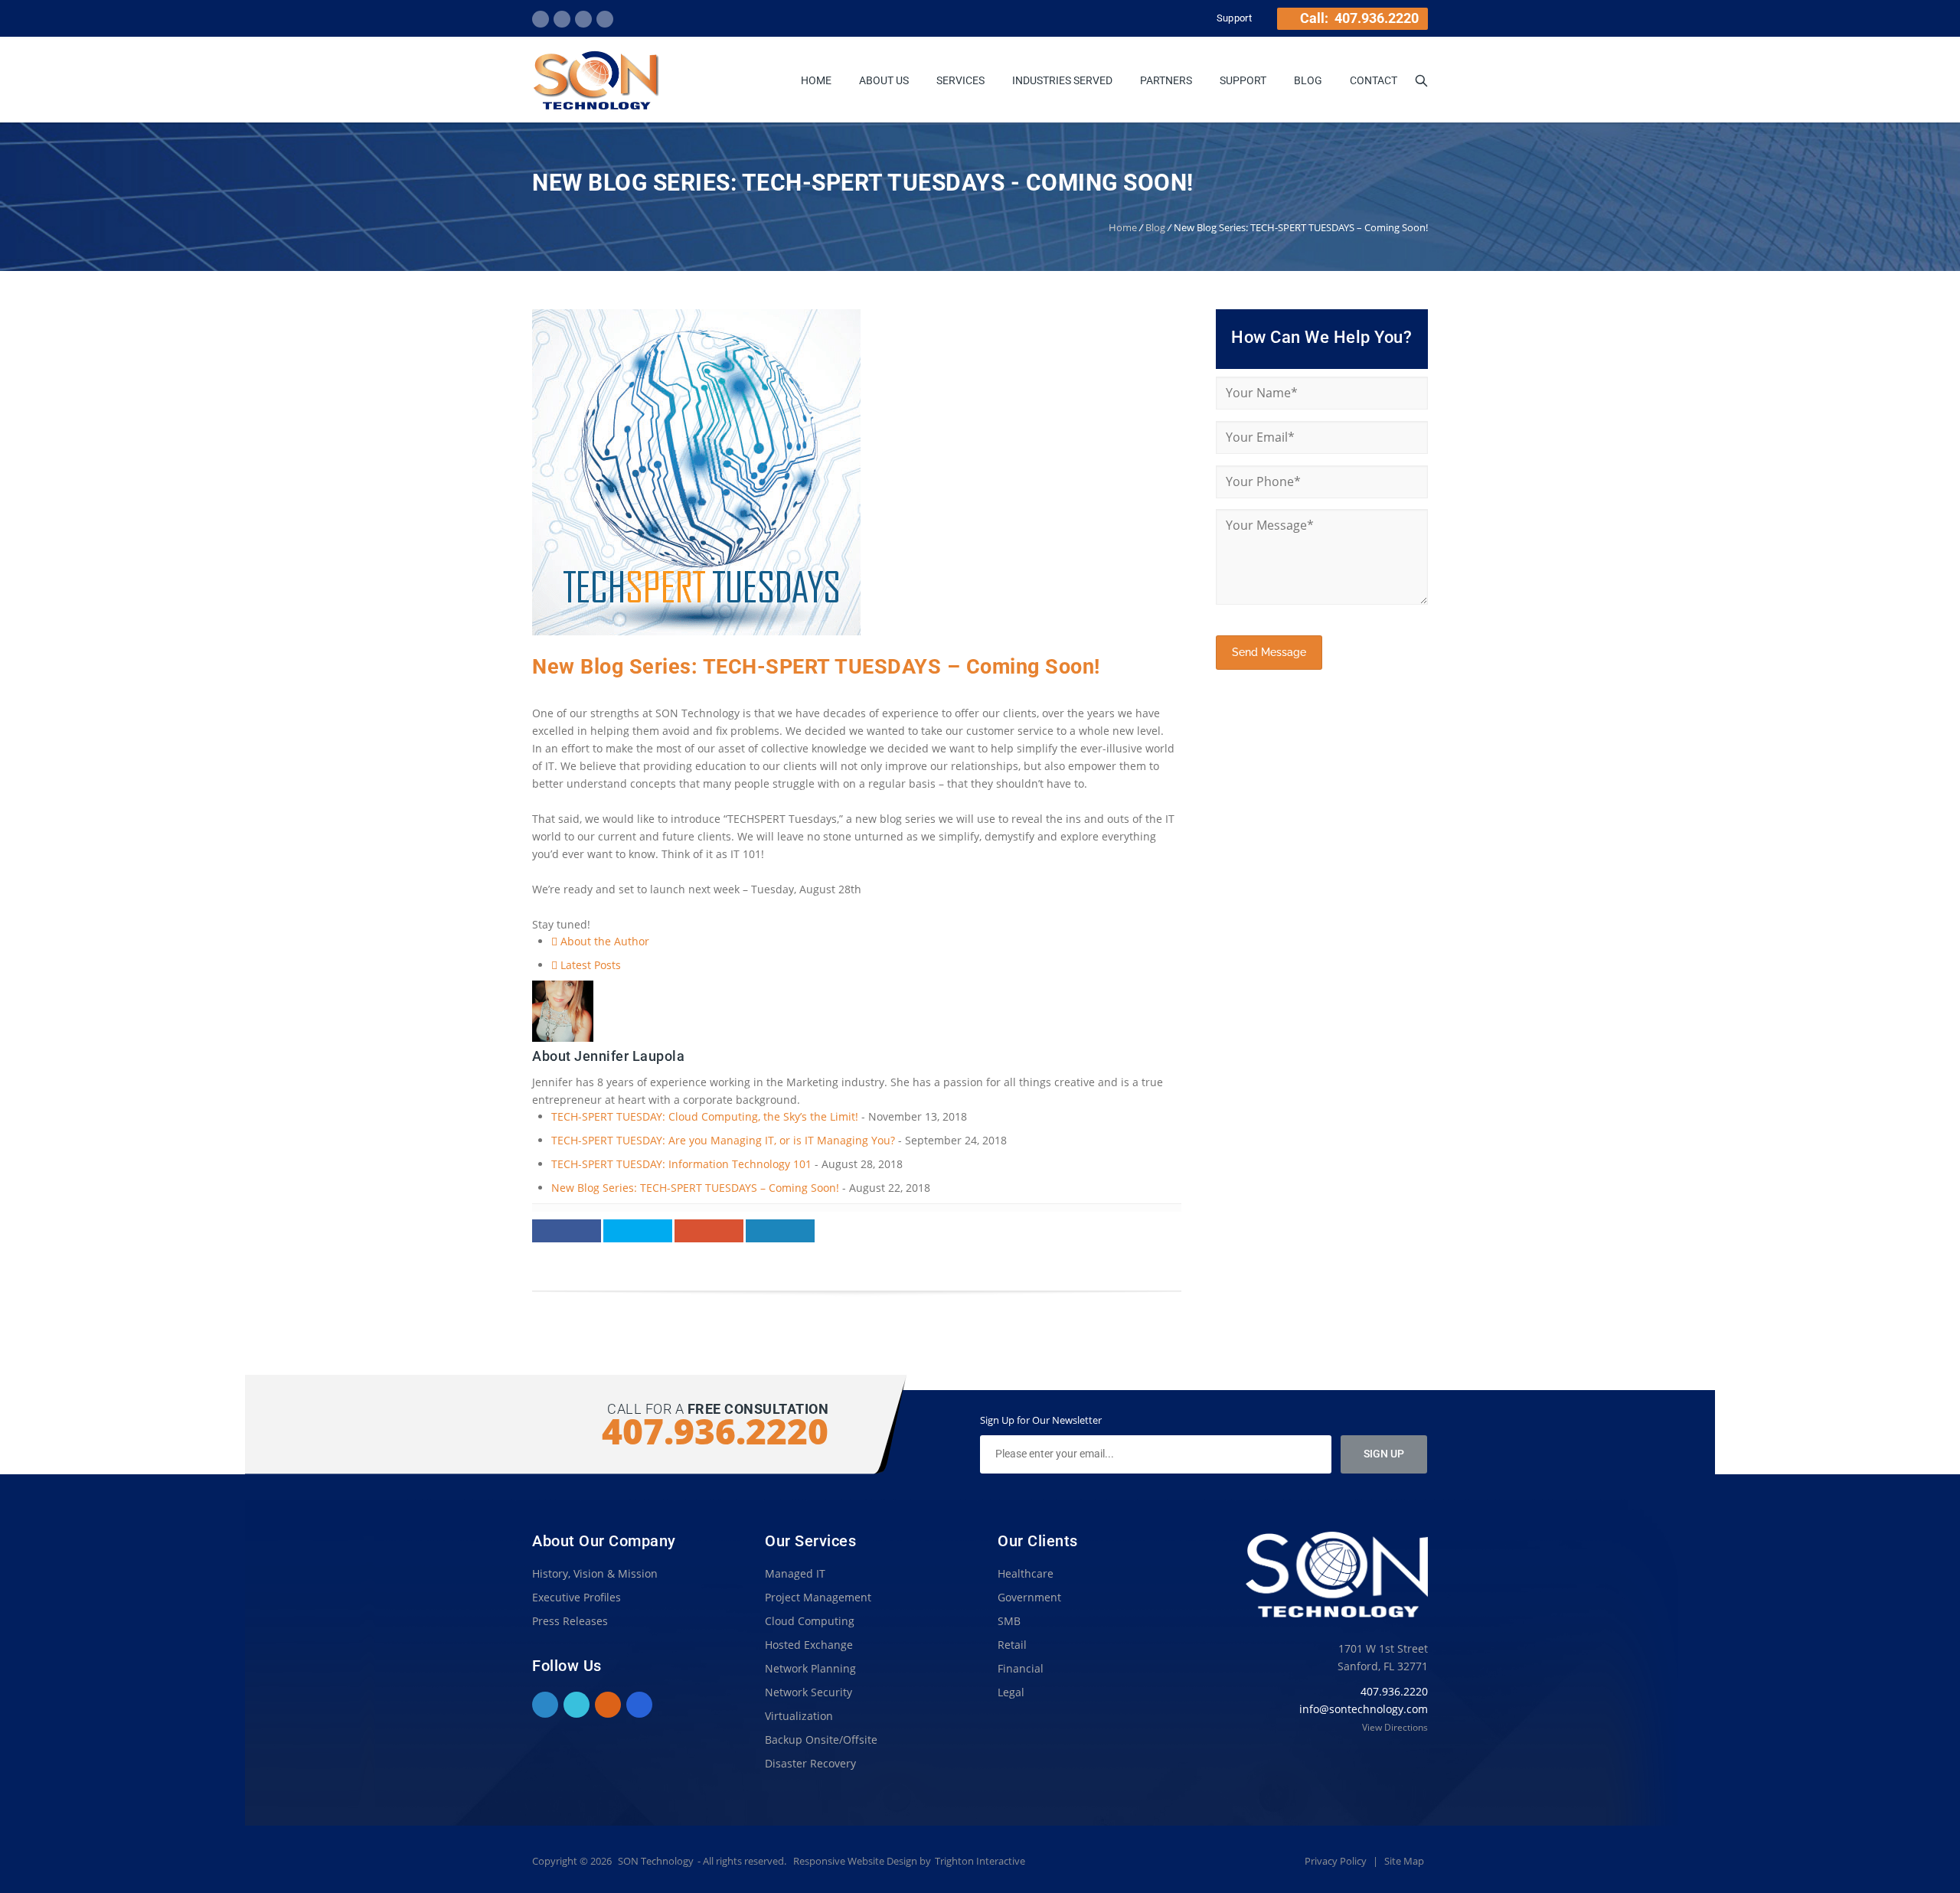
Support (1234, 18)
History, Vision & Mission (595, 1573)
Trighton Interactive (980, 1861)
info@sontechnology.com (1364, 1709)
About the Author (603, 941)
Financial (1021, 1668)
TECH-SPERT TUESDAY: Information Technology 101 (681, 1164)
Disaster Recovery (810, 1763)
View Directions (1395, 1727)
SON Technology (656, 1861)
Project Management (818, 1597)
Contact (1374, 80)
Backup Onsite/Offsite (821, 1740)
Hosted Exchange (809, 1645)
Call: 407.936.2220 (1358, 18)
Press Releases (570, 1621)
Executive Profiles (577, 1597)
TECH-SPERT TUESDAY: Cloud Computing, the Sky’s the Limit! (705, 1116)
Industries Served (1062, 80)
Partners (1166, 80)
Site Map (1404, 1861)
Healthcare (1026, 1573)
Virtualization (799, 1716)
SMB (1009, 1621)
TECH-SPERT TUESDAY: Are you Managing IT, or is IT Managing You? (723, 1140)
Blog (1308, 80)
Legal (1011, 1692)
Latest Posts (589, 965)
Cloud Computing (810, 1621)
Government (1029, 1597)
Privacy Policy (1337, 1861)
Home (816, 80)
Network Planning (810, 1668)
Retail (1012, 1645)
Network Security (808, 1692)
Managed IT (795, 1573)
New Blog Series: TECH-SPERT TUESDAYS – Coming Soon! (816, 667)
